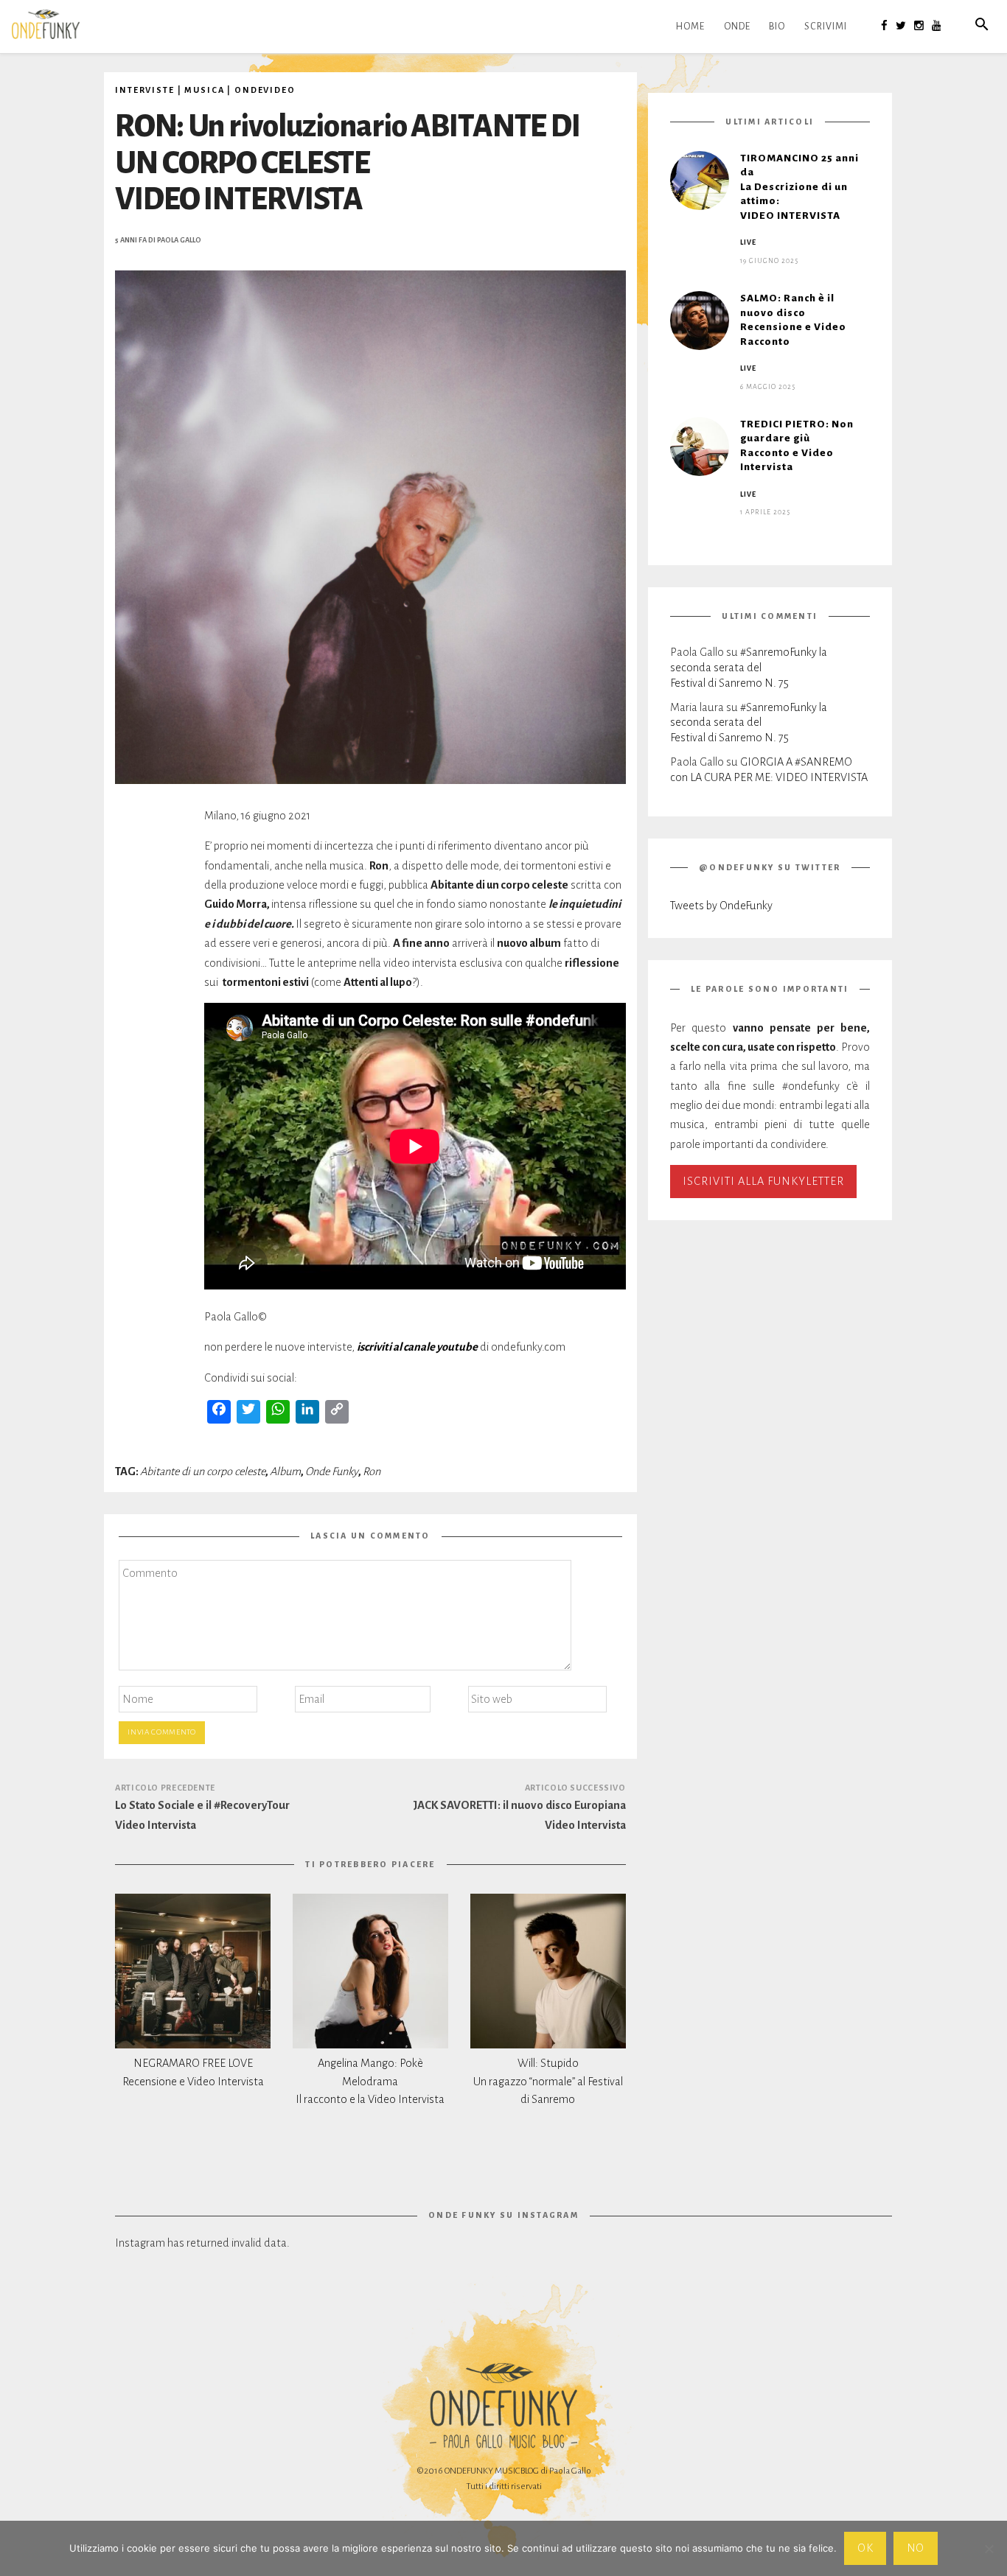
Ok (865, 2548)
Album (285, 1471)
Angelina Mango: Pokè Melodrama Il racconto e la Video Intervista (370, 2082)
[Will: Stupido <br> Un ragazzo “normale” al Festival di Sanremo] (548, 1971)
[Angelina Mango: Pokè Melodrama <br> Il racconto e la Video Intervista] (370, 1971)
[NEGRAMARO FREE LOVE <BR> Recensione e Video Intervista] (193, 1971)
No (916, 2548)
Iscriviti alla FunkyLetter (763, 1181)
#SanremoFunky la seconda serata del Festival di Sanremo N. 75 (749, 667)
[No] (989, 2549)
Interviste (145, 90)
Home (690, 27)
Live (748, 242)
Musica (204, 90)
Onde (737, 27)
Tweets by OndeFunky (721, 906)
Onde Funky (332, 1471)
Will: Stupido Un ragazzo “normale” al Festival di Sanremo (548, 2082)
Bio (777, 27)
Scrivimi (826, 27)
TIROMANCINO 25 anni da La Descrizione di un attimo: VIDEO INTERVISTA (799, 187)
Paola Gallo (179, 240)
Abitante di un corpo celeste (203, 1471)
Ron (372, 1471)
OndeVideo (265, 90)
